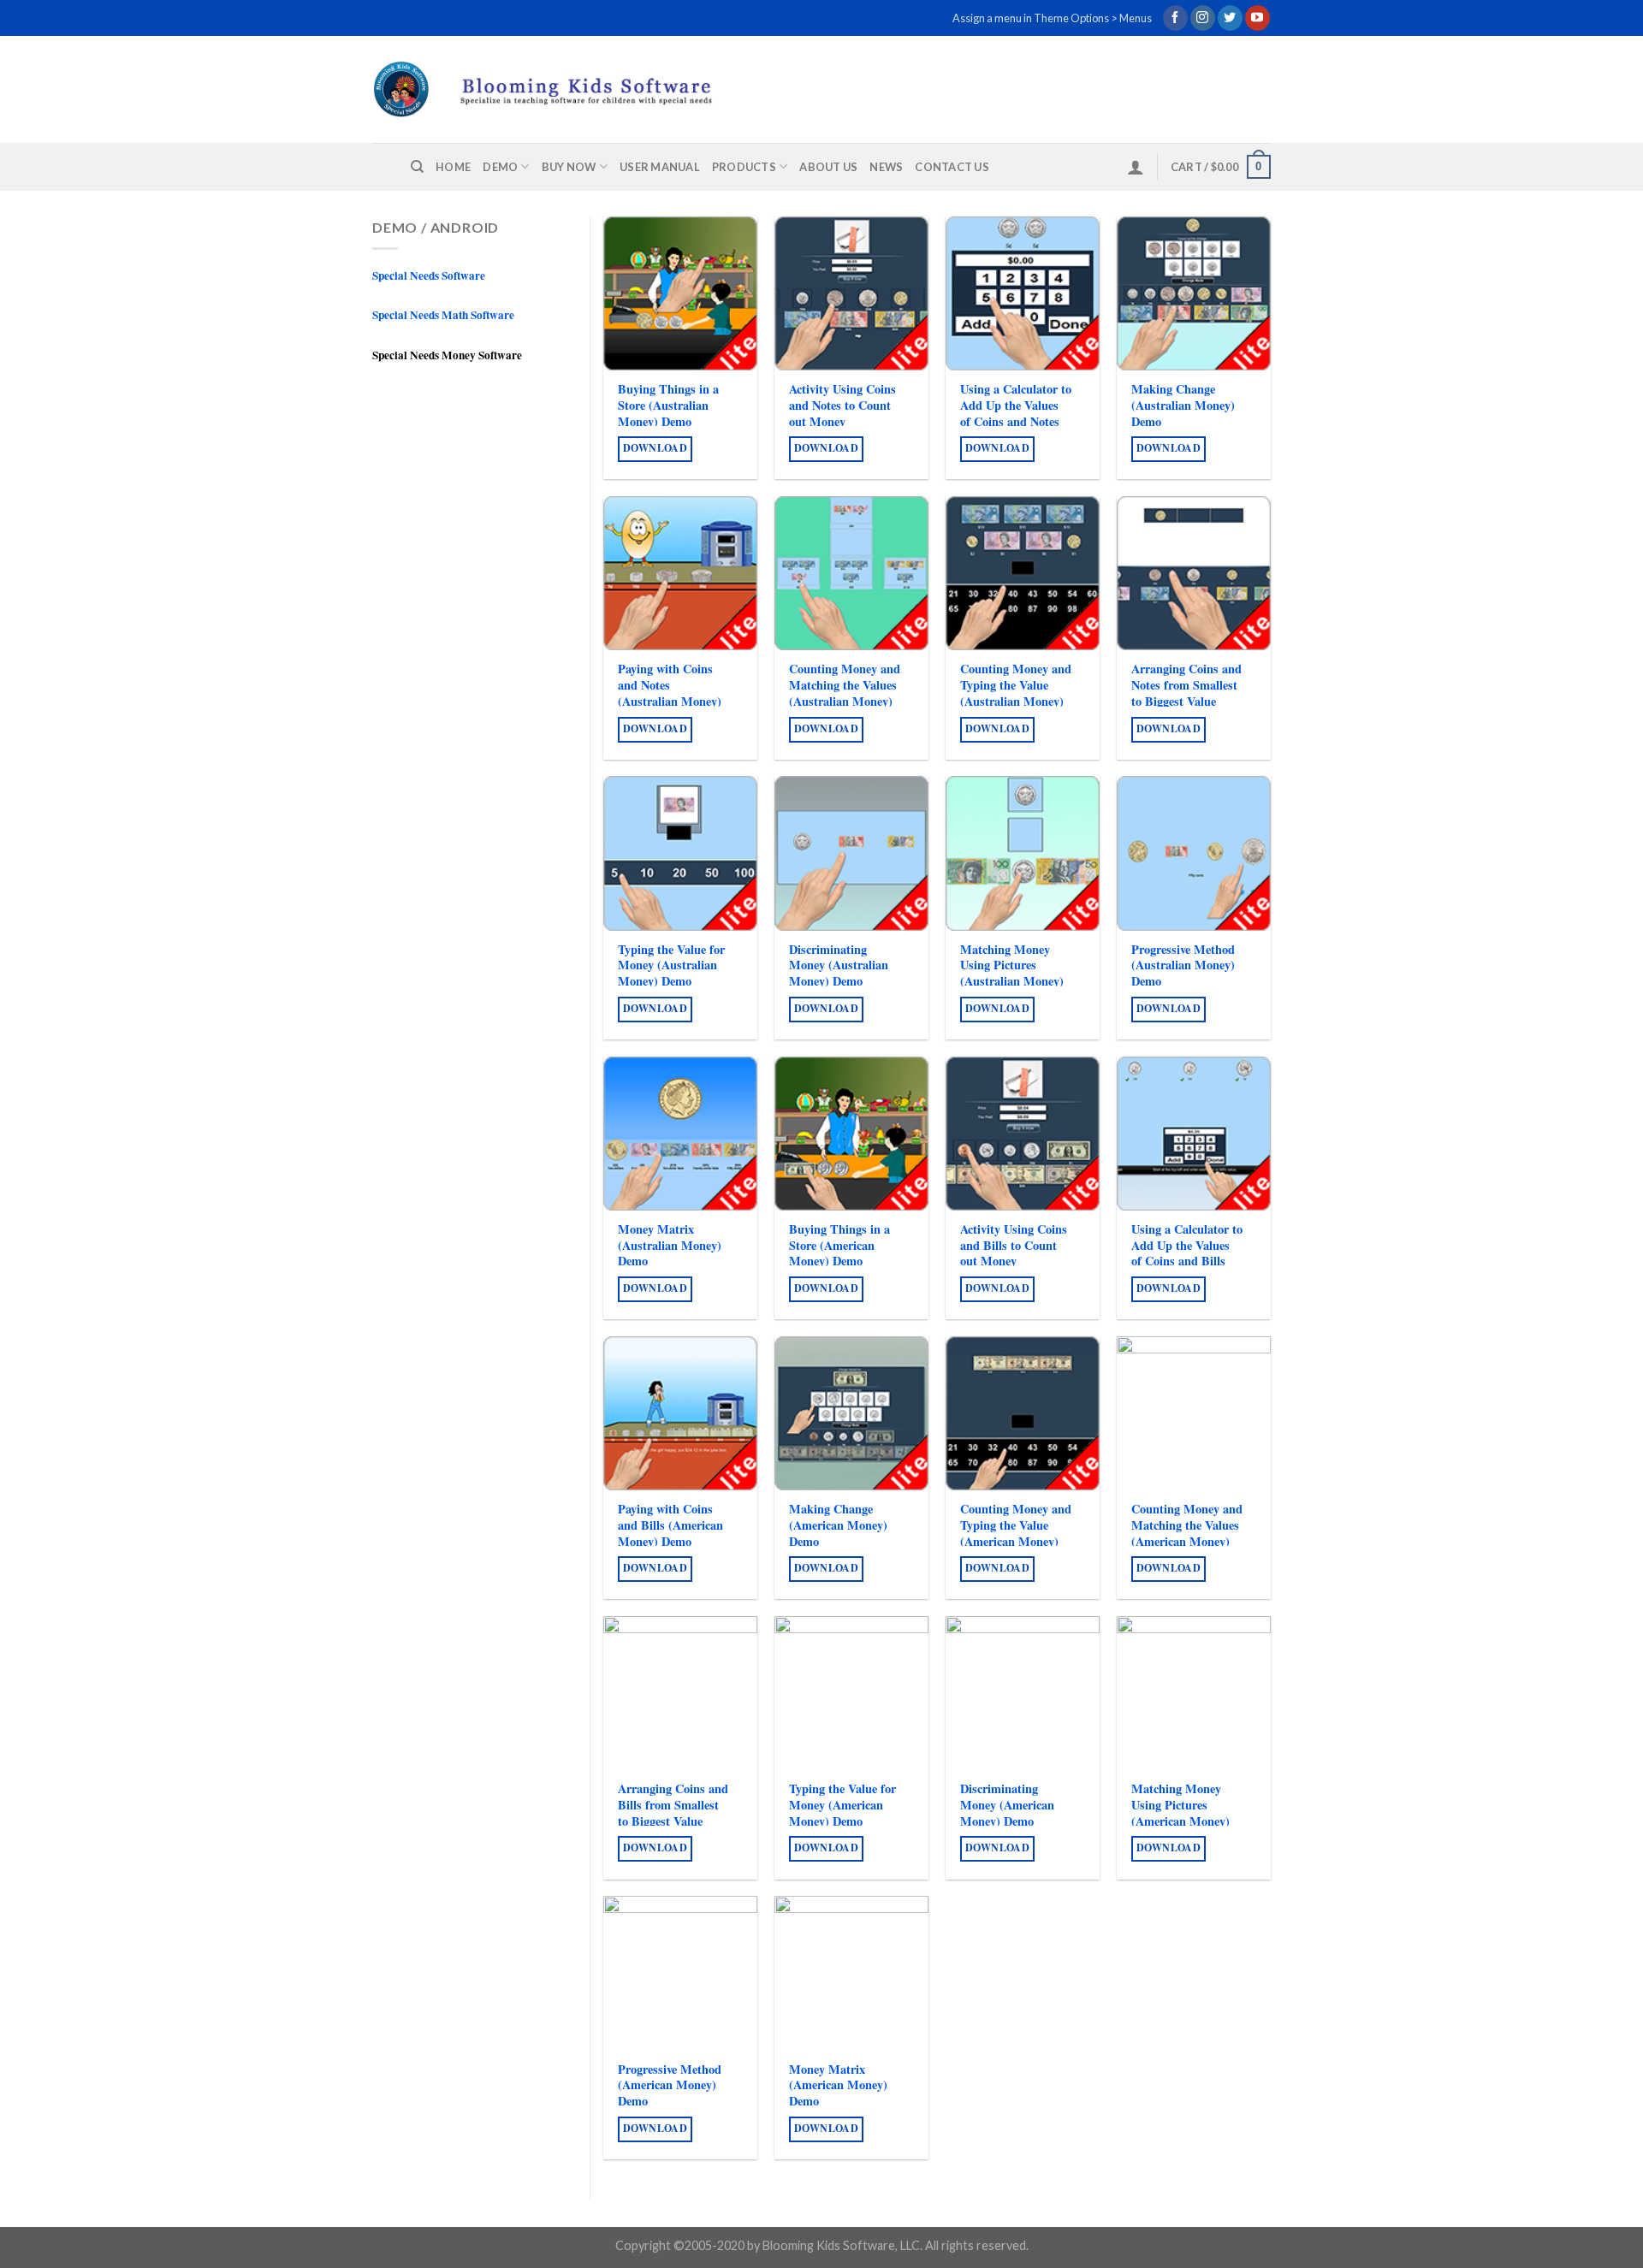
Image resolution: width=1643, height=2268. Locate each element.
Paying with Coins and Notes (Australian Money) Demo (670, 693)
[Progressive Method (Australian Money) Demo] (1194, 853)
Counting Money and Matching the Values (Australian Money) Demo (845, 693)
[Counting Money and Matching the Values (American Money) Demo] (1194, 1413)
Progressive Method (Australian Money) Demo (1183, 966)
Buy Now (569, 167)
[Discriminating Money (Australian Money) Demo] (851, 853)
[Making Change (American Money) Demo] (851, 1413)
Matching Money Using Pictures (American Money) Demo (1180, 1813)
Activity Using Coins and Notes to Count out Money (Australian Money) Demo (842, 422)
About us (828, 167)
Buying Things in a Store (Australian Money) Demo (668, 406)
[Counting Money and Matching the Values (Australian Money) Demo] (851, 573)
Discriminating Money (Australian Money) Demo (839, 966)
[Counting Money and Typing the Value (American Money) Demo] (1023, 1413)
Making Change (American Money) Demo (838, 1525)
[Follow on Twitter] (1230, 18)
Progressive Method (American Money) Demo (670, 2086)
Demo (500, 167)
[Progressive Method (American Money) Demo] (680, 1973)
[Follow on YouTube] (1257, 18)
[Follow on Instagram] (1203, 18)
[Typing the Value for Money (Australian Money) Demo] (680, 853)
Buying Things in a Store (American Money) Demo (839, 1246)
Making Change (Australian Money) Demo (1183, 406)
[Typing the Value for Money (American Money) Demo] (851, 1693)
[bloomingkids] (575, 89)
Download (655, 448)
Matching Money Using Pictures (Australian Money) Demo (1012, 974)
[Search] (417, 167)
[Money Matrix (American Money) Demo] (851, 1973)
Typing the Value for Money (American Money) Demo (842, 1805)
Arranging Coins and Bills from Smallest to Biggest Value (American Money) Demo (673, 1821)
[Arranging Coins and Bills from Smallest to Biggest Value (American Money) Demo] (680, 1693)
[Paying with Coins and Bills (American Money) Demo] (680, 1413)
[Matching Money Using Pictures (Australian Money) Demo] (1023, 853)
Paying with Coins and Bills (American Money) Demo (670, 1525)
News (886, 167)
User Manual (660, 167)
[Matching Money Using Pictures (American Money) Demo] (1194, 1693)
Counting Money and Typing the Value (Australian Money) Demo (1016, 693)
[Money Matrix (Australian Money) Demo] (680, 1134)
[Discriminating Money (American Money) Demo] (1023, 1693)
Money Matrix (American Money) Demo (838, 2086)
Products (744, 167)
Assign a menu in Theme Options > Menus (1052, 18)
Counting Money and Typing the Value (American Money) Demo (1016, 1534)
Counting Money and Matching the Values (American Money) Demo (1187, 1534)
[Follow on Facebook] (1175, 18)
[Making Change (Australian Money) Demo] (1194, 293)
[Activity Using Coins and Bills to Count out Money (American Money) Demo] (1023, 1134)
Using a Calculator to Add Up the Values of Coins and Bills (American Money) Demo (1187, 1262)
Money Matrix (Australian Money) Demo (670, 1246)
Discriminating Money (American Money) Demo (1007, 1805)
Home (453, 167)
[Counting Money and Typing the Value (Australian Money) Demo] (1023, 573)
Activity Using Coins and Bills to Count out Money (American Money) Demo (1014, 1262)
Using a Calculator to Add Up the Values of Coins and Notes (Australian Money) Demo (1016, 422)
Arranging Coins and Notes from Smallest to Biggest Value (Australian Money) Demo (1186, 702)
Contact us (952, 167)
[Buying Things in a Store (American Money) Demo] (851, 1134)
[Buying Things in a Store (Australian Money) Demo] (680, 293)
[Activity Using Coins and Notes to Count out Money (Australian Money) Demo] (851, 293)
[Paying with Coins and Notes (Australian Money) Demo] (680, 573)
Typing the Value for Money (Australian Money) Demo (671, 966)
